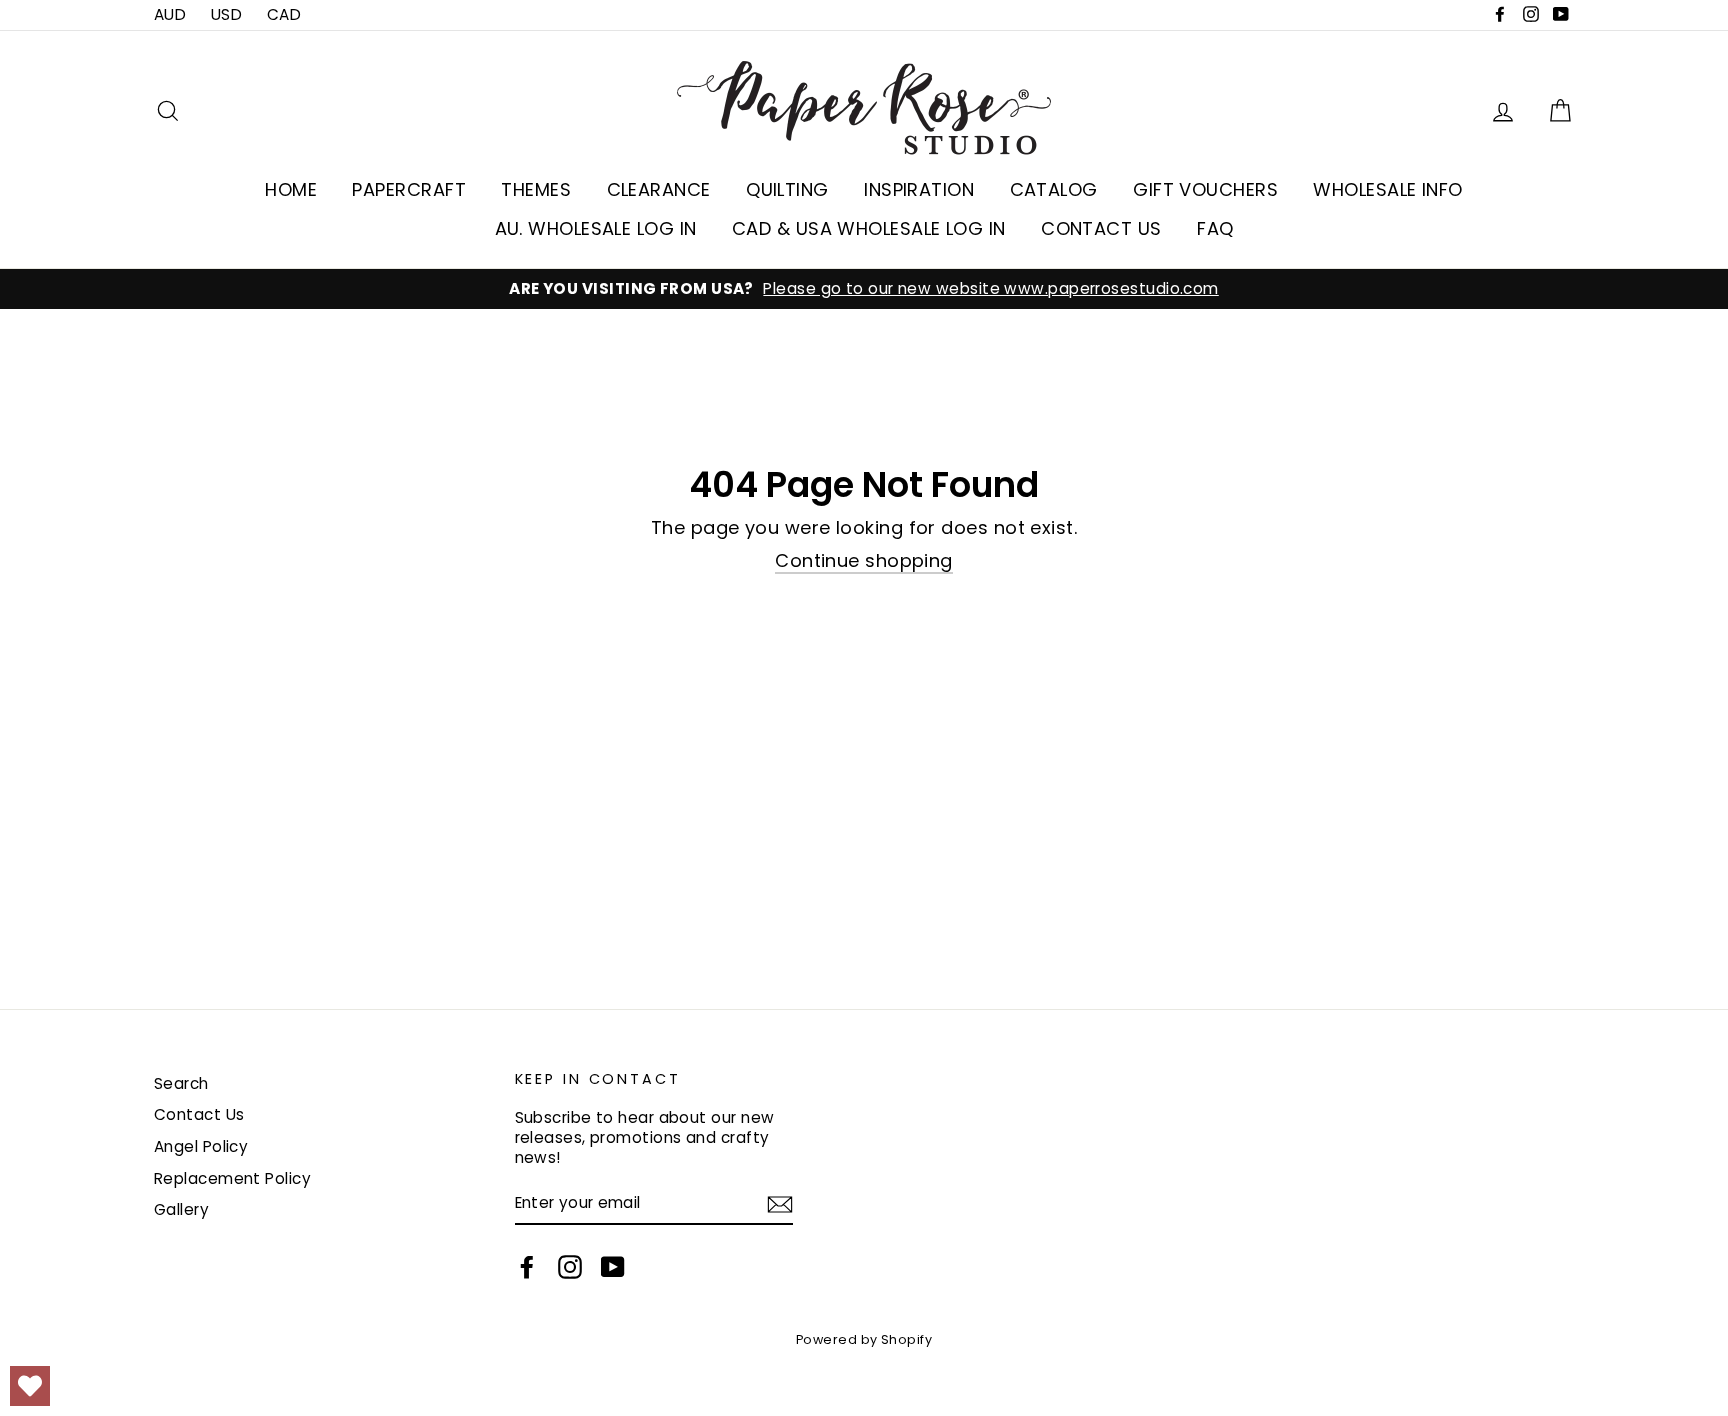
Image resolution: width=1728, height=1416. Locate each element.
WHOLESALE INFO (1387, 189)
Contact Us (199, 1114)
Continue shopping (864, 561)
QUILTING (787, 189)
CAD (284, 14)
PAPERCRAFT (409, 189)
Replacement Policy (232, 1178)
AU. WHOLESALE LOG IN (596, 228)
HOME (291, 189)
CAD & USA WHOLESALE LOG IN (869, 228)
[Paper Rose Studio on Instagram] (570, 1267)
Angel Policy (201, 1146)
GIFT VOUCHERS (1205, 189)
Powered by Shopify (864, 1339)
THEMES (536, 189)
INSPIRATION (919, 189)
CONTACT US (1101, 228)
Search (181, 1083)
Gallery (181, 1209)
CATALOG (1054, 189)
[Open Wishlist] (30, 1386)
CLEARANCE (659, 189)
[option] (864, 289)
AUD (170, 14)
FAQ (1215, 228)
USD (226, 14)
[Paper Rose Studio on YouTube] (613, 1267)
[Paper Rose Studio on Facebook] (527, 1267)
